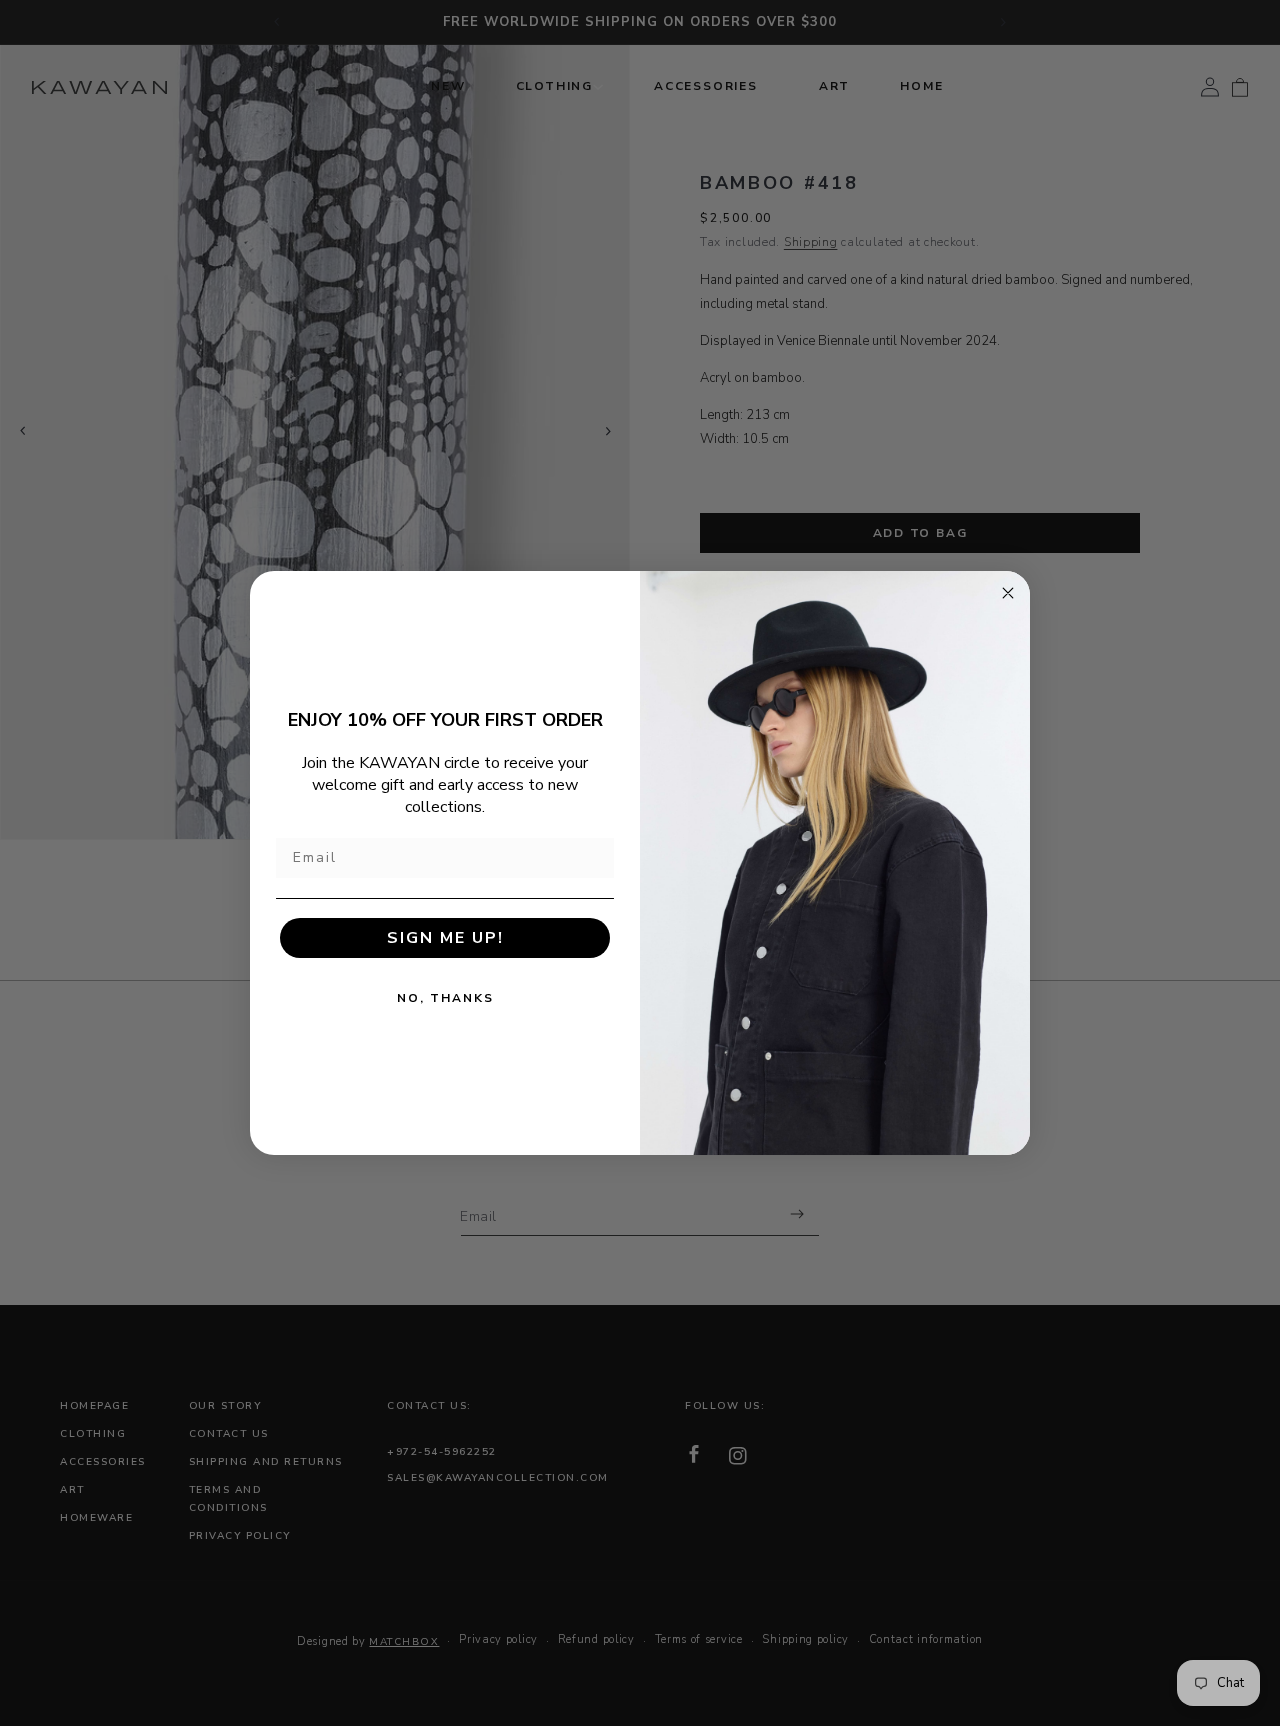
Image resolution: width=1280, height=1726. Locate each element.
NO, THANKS (445, 998)
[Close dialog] (1008, 593)
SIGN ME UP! (445, 938)
